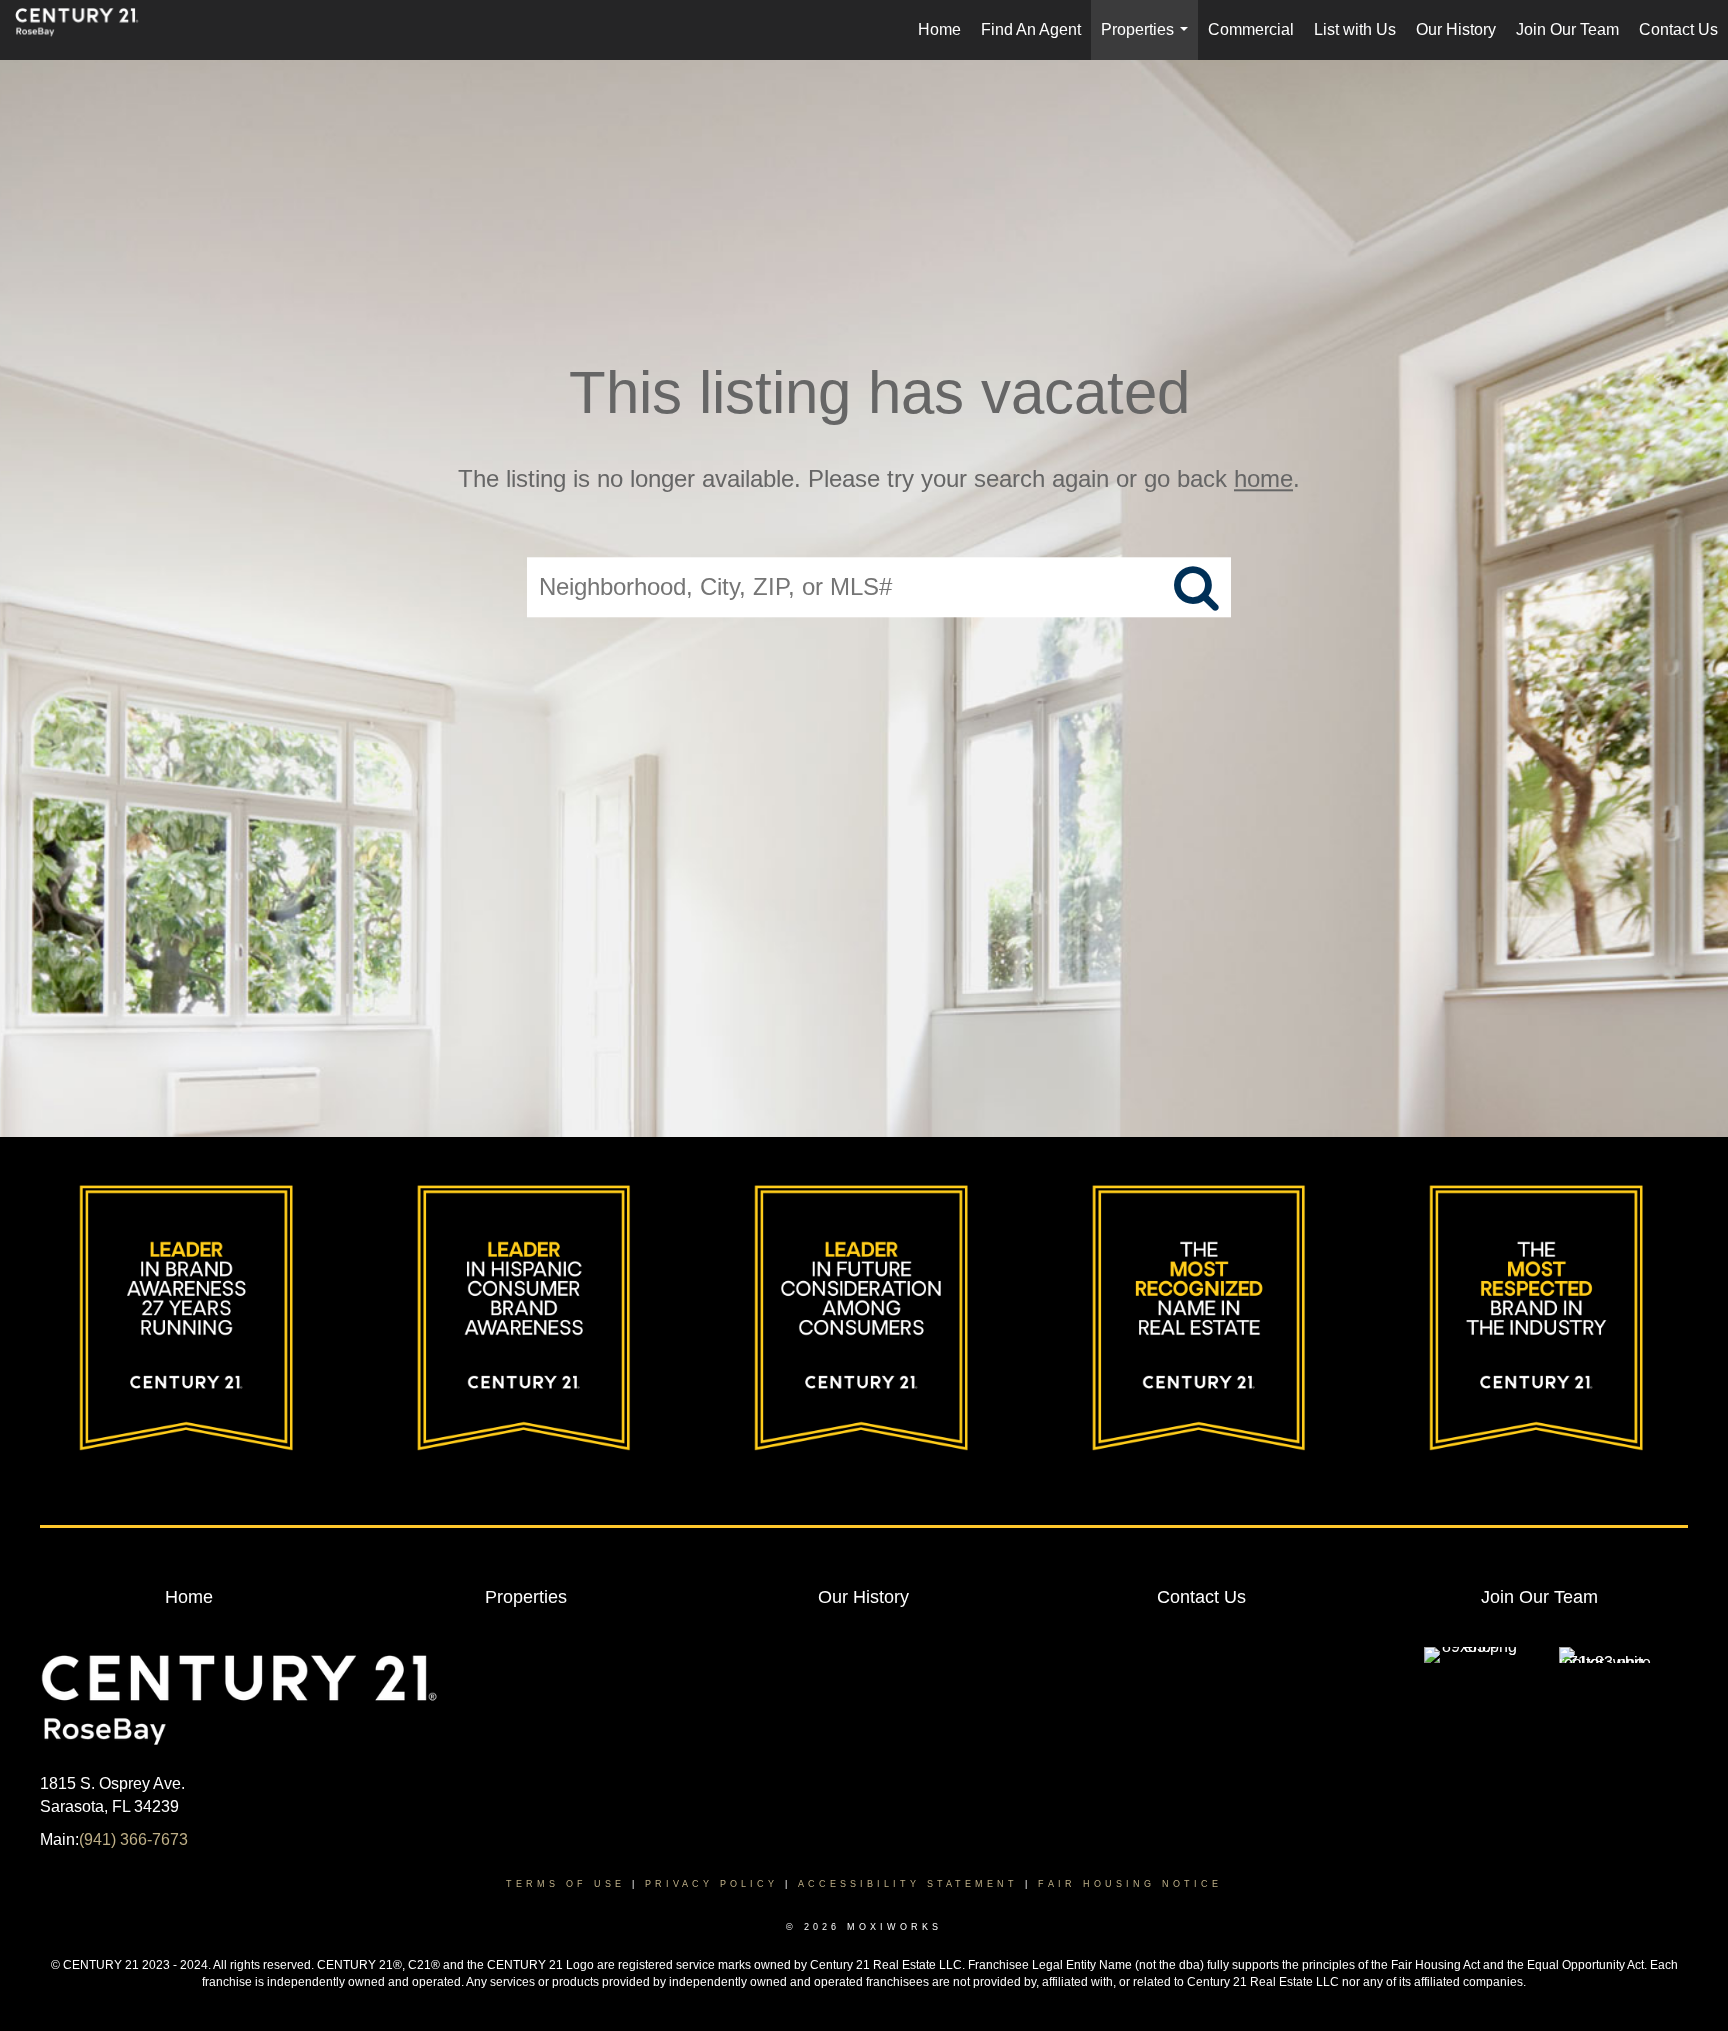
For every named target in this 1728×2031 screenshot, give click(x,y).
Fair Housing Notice (1130, 1884)
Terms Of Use (565, 1884)
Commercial (1251, 29)
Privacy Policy (711, 1884)
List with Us (1355, 29)
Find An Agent (1031, 29)
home (1263, 478)
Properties (1148, 40)
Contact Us (1678, 29)
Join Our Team (1567, 29)
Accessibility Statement (908, 1884)
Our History (1456, 29)
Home (939, 29)
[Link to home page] (87, 30)
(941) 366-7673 (133, 1839)
